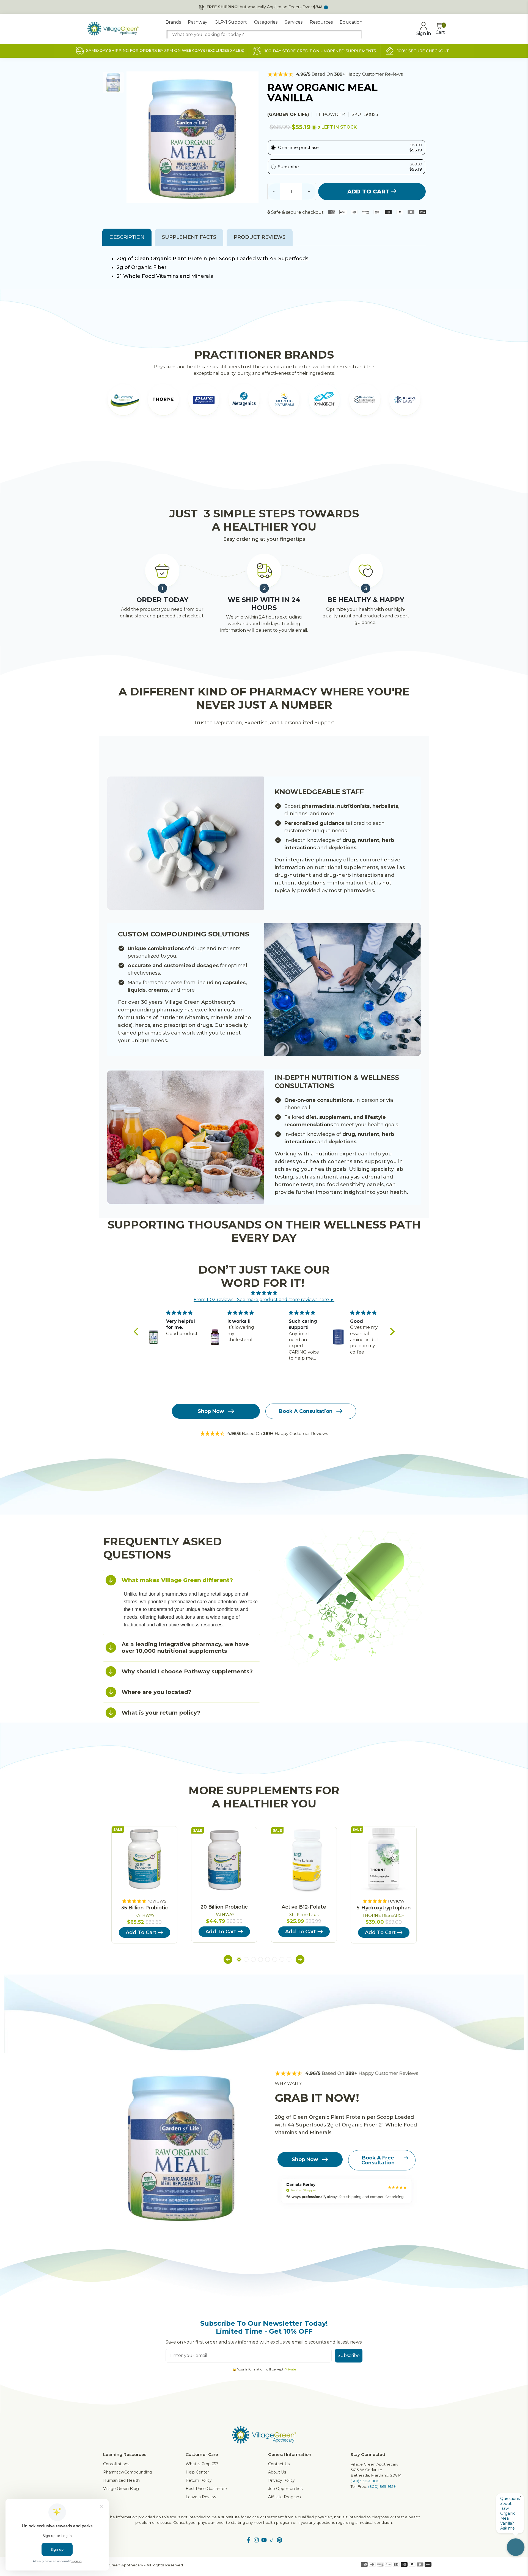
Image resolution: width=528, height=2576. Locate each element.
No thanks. (211, 1322)
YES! (211, 1304)
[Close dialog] (364, 1221)
